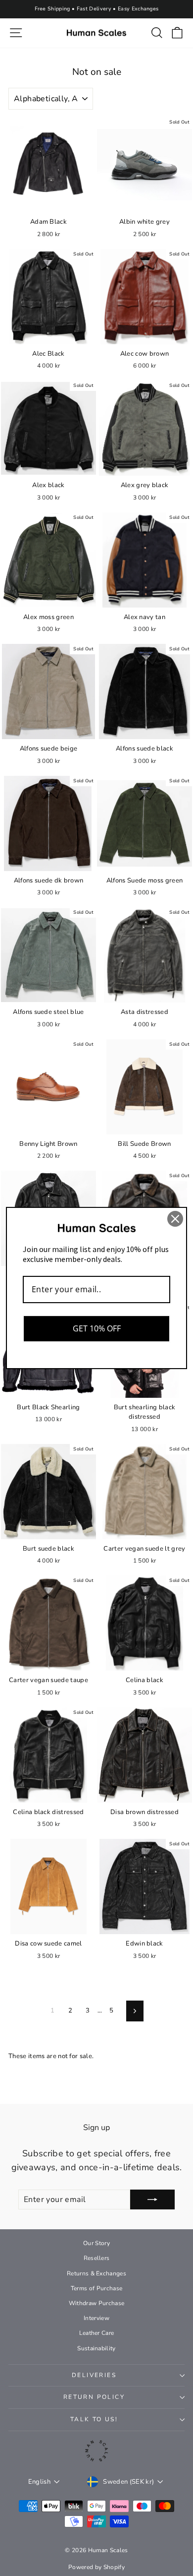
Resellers (97, 2258)
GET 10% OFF (97, 1328)
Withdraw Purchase (97, 2303)
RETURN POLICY (94, 2397)
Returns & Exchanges (96, 2273)
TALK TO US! (94, 2419)
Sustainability (96, 2348)
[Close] (175, 1219)
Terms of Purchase (97, 2288)
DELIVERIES (94, 2375)
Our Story (96, 2243)
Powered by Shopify (96, 2567)
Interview (96, 2318)
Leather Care (97, 2333)
